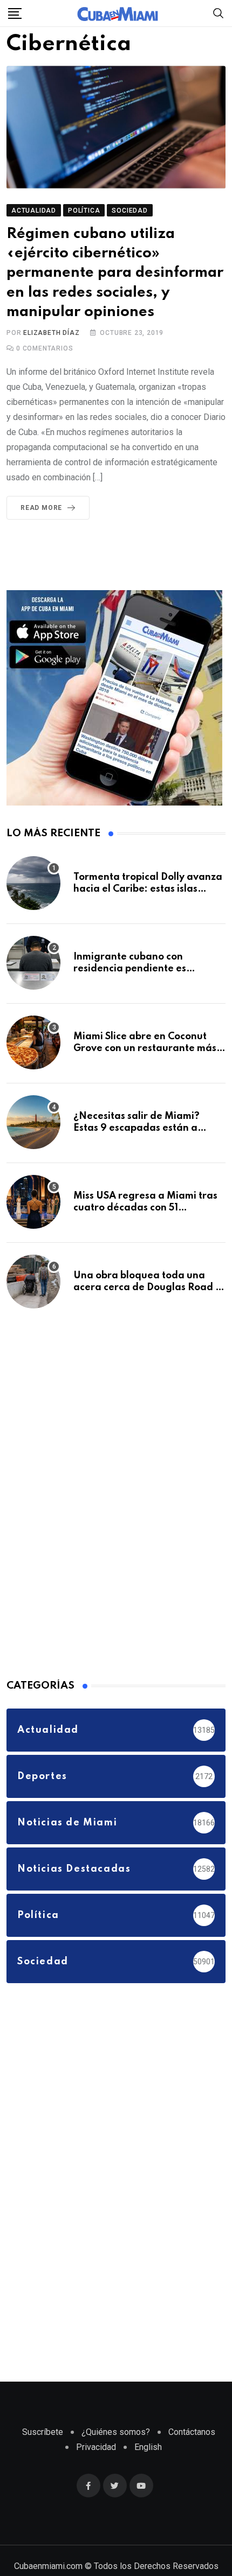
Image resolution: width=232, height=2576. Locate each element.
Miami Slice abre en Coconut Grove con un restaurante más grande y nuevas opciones (145, 1070)
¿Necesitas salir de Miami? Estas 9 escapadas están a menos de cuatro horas (137, 1149)
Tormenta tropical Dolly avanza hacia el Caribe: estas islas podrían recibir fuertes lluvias (148, 910)
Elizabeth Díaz (51, 354)
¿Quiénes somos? (116, 2453)
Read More (41, 529)
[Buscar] (219, 13)
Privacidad (96, 2468)
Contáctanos (192, 2453)
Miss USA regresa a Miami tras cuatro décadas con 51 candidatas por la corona (145, 1229)
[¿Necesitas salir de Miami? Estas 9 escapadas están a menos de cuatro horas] (33, 1143)
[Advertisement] (87, 1513)
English (148, 2468)
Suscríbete (43, 2453)
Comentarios (45, 370)
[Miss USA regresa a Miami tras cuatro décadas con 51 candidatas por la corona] (33, 1223)
